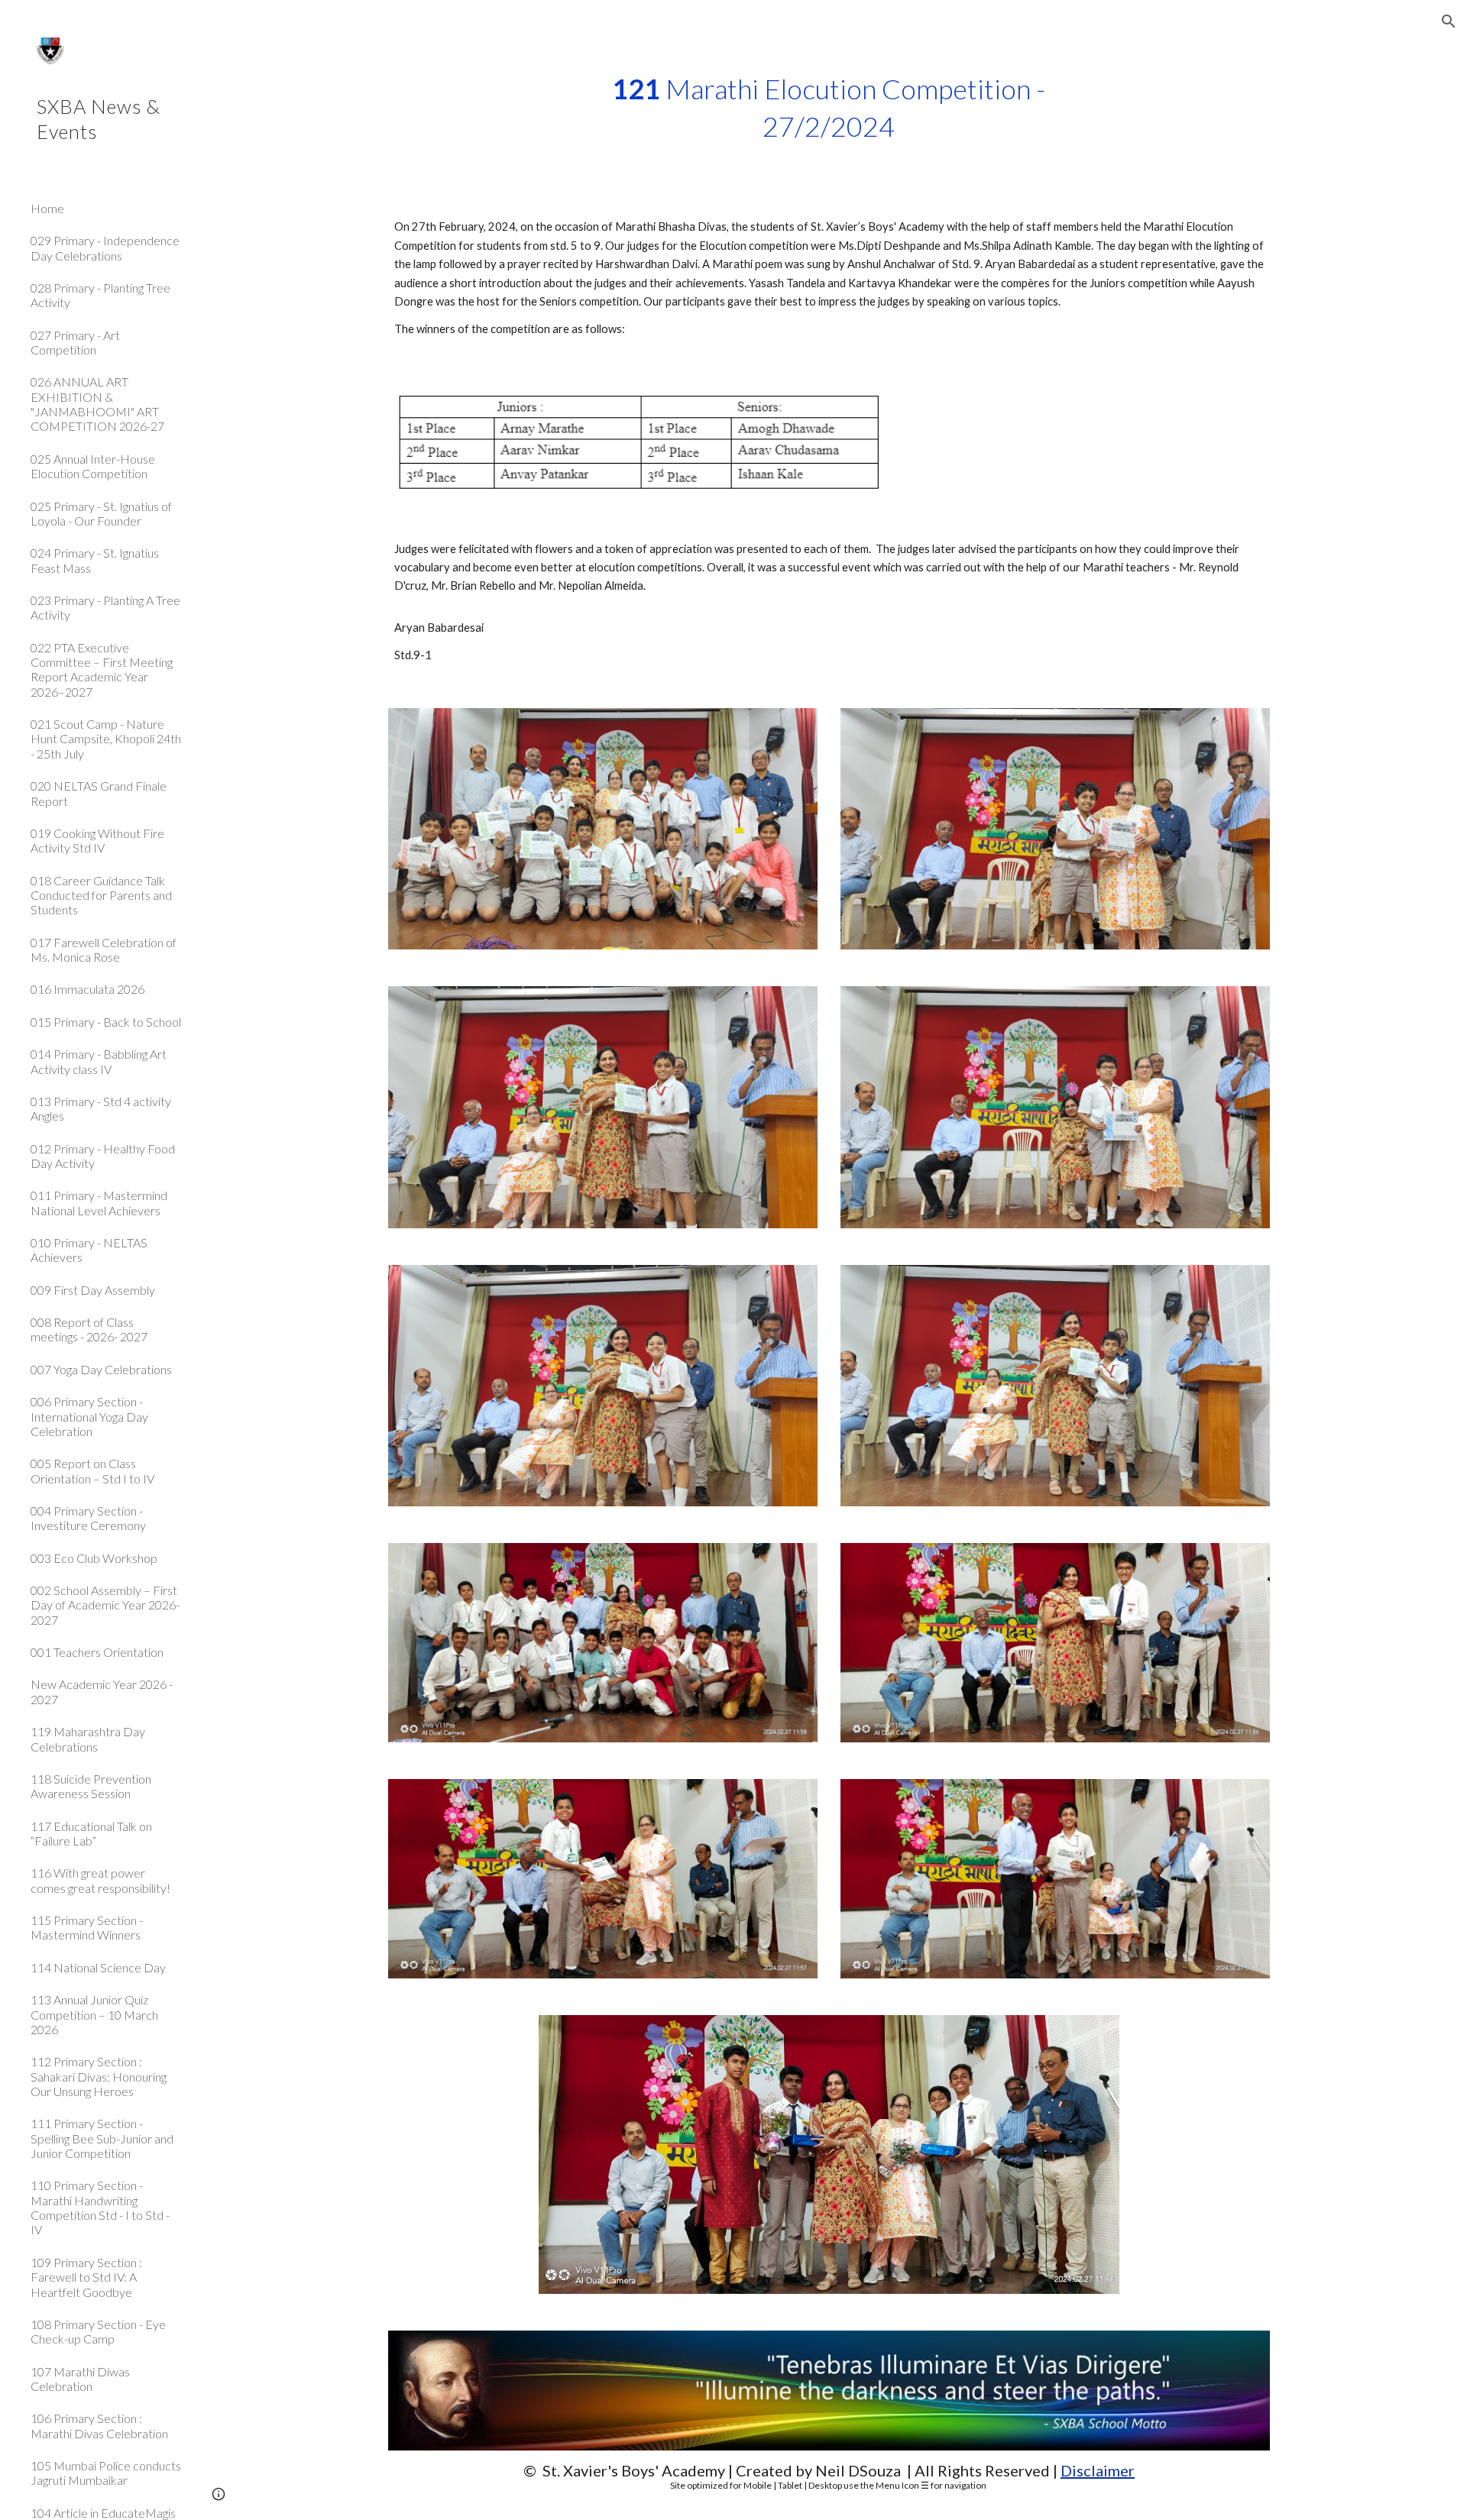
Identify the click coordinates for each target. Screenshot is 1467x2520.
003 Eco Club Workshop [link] (94, 1558)
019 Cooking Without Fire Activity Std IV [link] (97, 840)
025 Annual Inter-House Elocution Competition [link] (93, 466)
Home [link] (47, 208)
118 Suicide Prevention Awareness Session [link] (91, 1786)
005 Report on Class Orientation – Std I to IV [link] (92, 1470)
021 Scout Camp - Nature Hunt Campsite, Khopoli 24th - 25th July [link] (106, 739)
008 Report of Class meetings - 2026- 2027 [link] (89, 1329)
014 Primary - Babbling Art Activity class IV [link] (99, 1061)
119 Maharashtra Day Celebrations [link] (88, 1739)
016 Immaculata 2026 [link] (87, 989)
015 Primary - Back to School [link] (106, 1022)
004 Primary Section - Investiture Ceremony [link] (88, 1518)
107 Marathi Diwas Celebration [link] (80, 2379)
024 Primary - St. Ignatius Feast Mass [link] (95, 560)
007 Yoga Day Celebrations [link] (101, 1369)
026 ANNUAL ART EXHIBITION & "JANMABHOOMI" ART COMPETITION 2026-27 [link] (97, 404)
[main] (829, 107)
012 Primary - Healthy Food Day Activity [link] (103, 1156)
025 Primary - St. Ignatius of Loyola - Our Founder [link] (101, 513)
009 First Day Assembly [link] (93, 1290)
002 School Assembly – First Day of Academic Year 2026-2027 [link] (105, 1605)
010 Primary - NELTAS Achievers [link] (89, 1250)
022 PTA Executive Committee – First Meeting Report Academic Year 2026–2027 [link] (102, 670)
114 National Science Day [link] (98, 1967)
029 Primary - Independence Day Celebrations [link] (105, 247)
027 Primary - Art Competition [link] (75, 342)
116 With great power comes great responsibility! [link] (100, 1880)
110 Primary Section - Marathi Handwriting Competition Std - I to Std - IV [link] (100, 2207)
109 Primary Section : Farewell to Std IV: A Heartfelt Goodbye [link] (86, 2277)
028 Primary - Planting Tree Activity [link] (100, 295)
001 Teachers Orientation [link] (97, 1652)
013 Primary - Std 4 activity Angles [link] (101, 1108)
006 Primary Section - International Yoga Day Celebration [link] (89, 1416)
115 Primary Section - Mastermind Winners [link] (87, 1927)
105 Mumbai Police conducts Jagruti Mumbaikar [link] (106, 2473)
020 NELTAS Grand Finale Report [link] (99, 793)
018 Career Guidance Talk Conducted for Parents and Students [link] (101, 895)
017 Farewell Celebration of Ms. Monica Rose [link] (104, 949)
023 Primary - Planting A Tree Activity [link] (105, 607)
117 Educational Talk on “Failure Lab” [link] (91, 1833)
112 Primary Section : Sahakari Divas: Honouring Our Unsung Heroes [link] (99, 2076)
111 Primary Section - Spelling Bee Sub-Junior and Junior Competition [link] (102, 2138)
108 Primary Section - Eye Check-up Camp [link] (98, 2331)
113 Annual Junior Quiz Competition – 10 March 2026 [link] (94, 2014)
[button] (1449, 21)
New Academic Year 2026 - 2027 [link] (102, 1691)
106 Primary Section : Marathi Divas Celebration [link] (99, 2425)
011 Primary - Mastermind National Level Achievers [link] (99, 1202)
